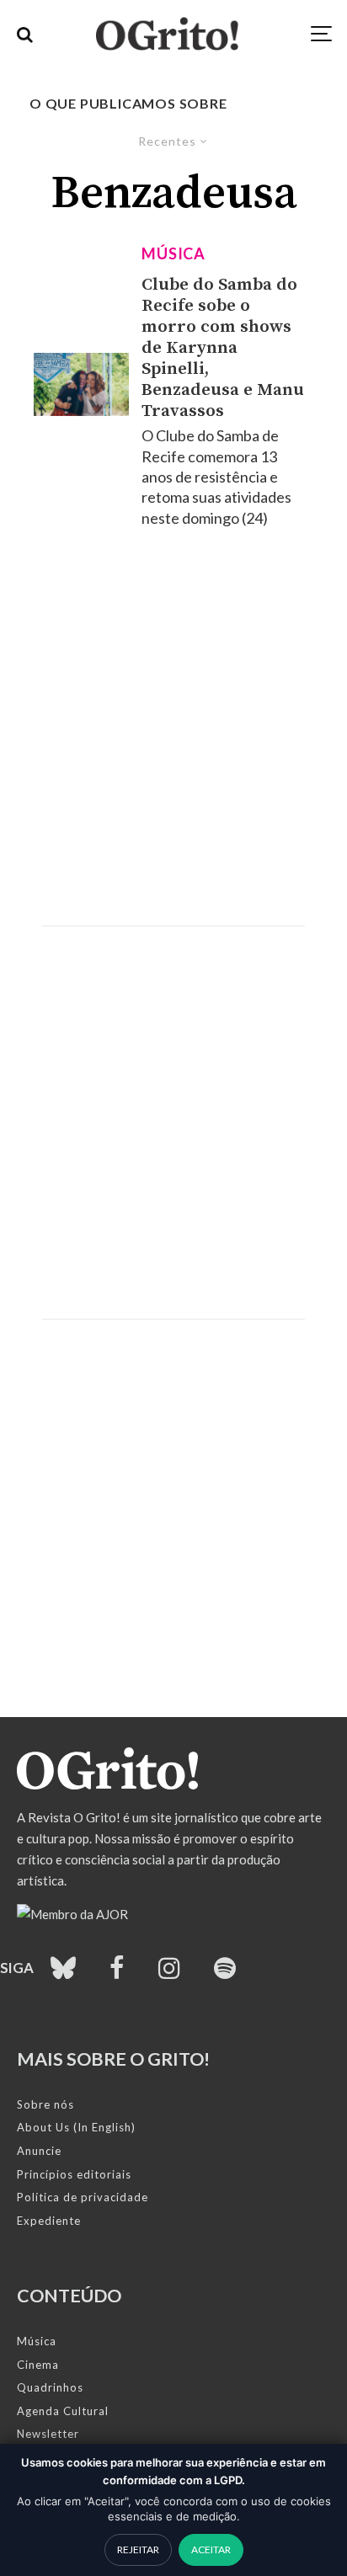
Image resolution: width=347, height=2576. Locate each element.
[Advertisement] (173, 727)
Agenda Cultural (63, 2411)
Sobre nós (45, 2104)
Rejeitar (138, 2549)
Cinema (38, 2365)
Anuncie (39, 2151)
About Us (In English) (76, 2127)
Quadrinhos (50, 2387)
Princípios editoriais (74, 2174)
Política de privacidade (83, 2197)
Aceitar (211, 2549)
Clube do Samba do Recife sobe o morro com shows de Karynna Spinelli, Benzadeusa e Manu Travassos (223, 348)
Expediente (49, 2221)
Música (173, 253)
